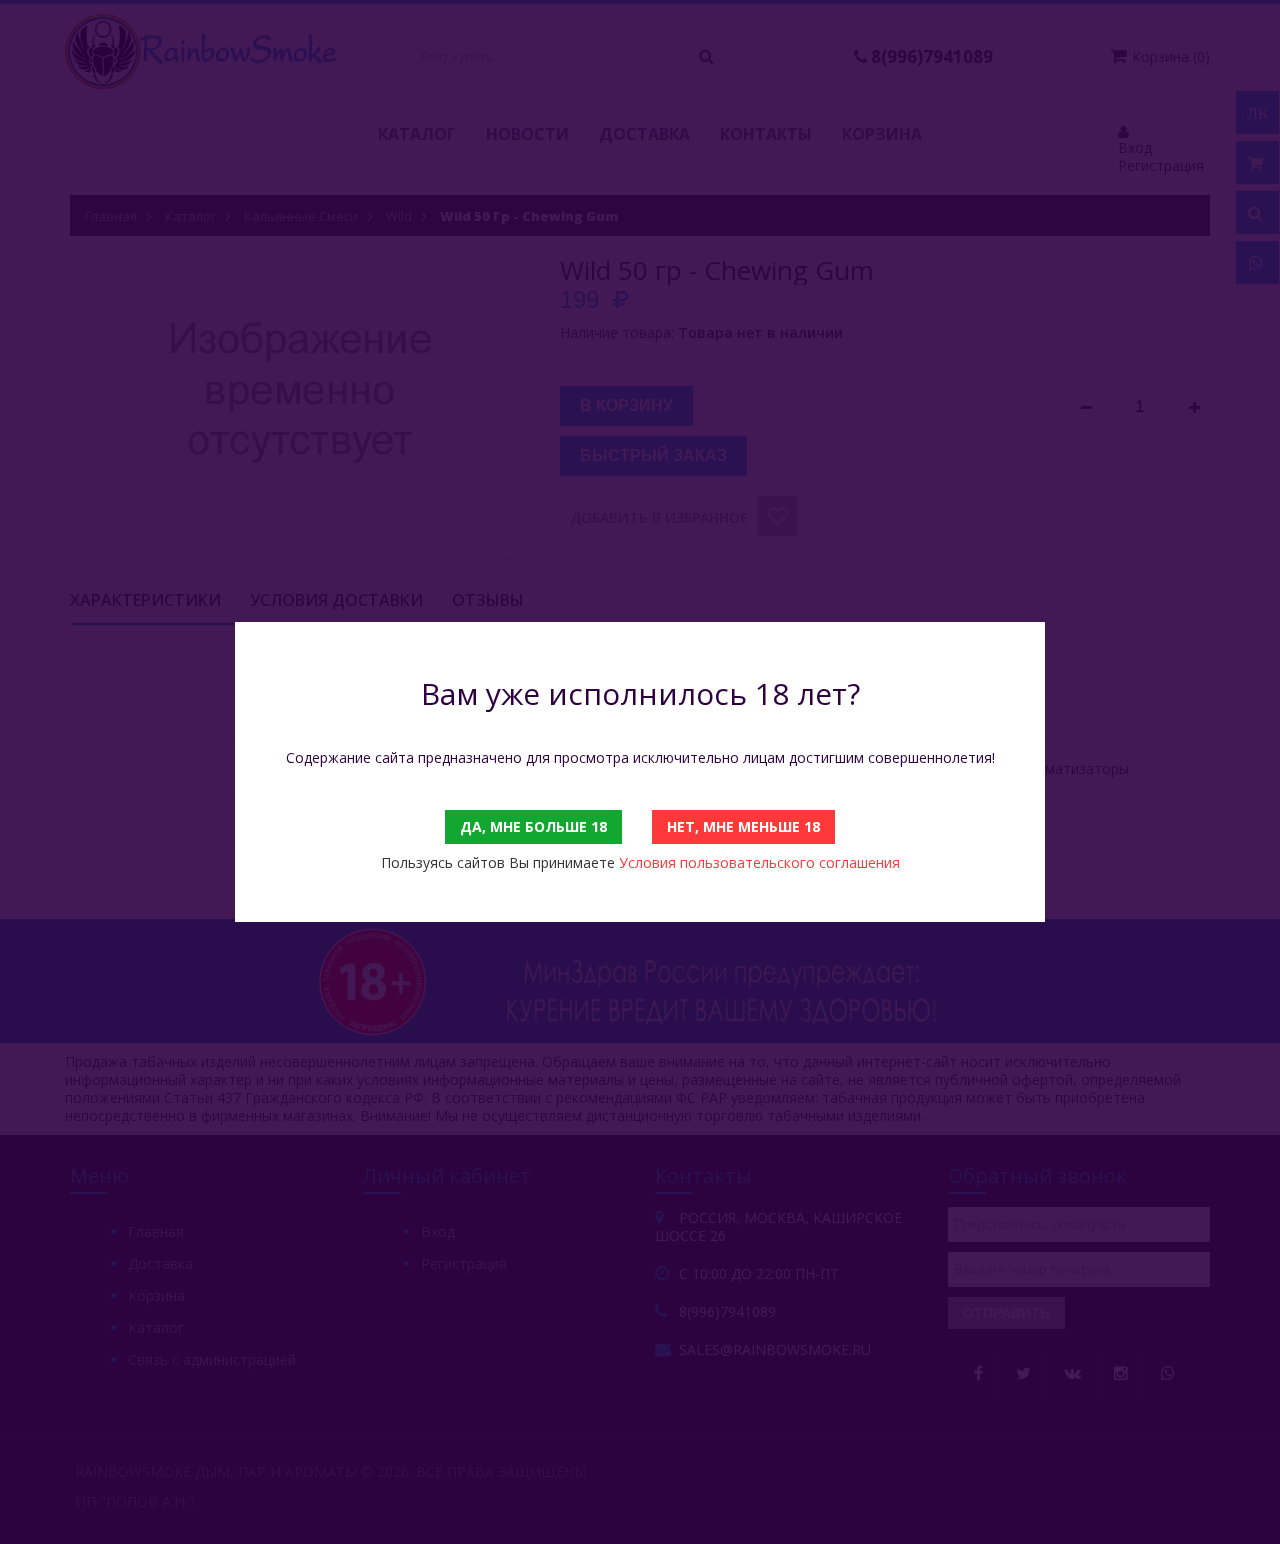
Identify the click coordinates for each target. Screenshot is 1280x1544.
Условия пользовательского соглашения (759, 862)
